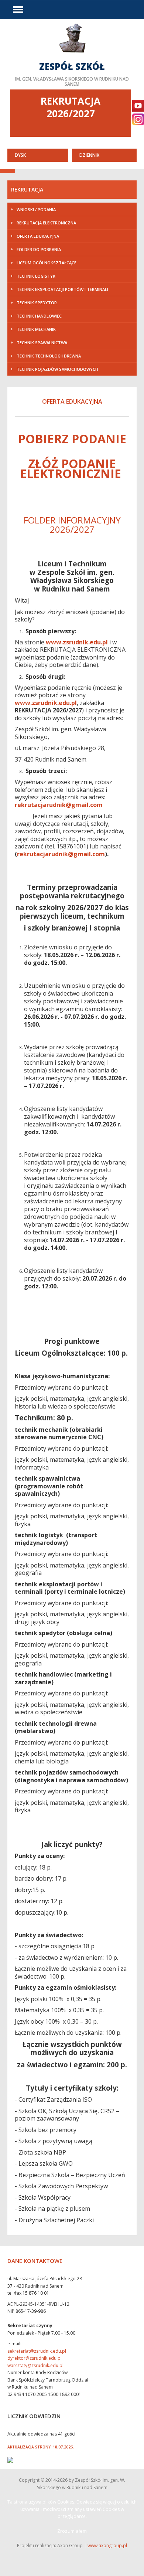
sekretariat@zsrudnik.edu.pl (37, 2351)
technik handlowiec (39, 316)
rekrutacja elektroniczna (46, 223)
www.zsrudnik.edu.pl (77, 642)
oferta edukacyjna (38, 236)
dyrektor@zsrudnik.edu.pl (35, 2358)
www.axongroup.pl (107, 2546)
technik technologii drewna (49, 356)
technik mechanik (36, 329)
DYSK (20, 155)
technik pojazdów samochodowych (57, 369)
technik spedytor (37, 303)
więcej (72, 54)
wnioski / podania (36, 209)
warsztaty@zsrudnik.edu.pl (35, 2365)
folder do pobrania (39, 249)
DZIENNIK (89, 155)
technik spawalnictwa (42, 343)
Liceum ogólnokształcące (47, 263)
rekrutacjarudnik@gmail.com (59, 805)
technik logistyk (36, 276)
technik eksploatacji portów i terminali (62, 289)
